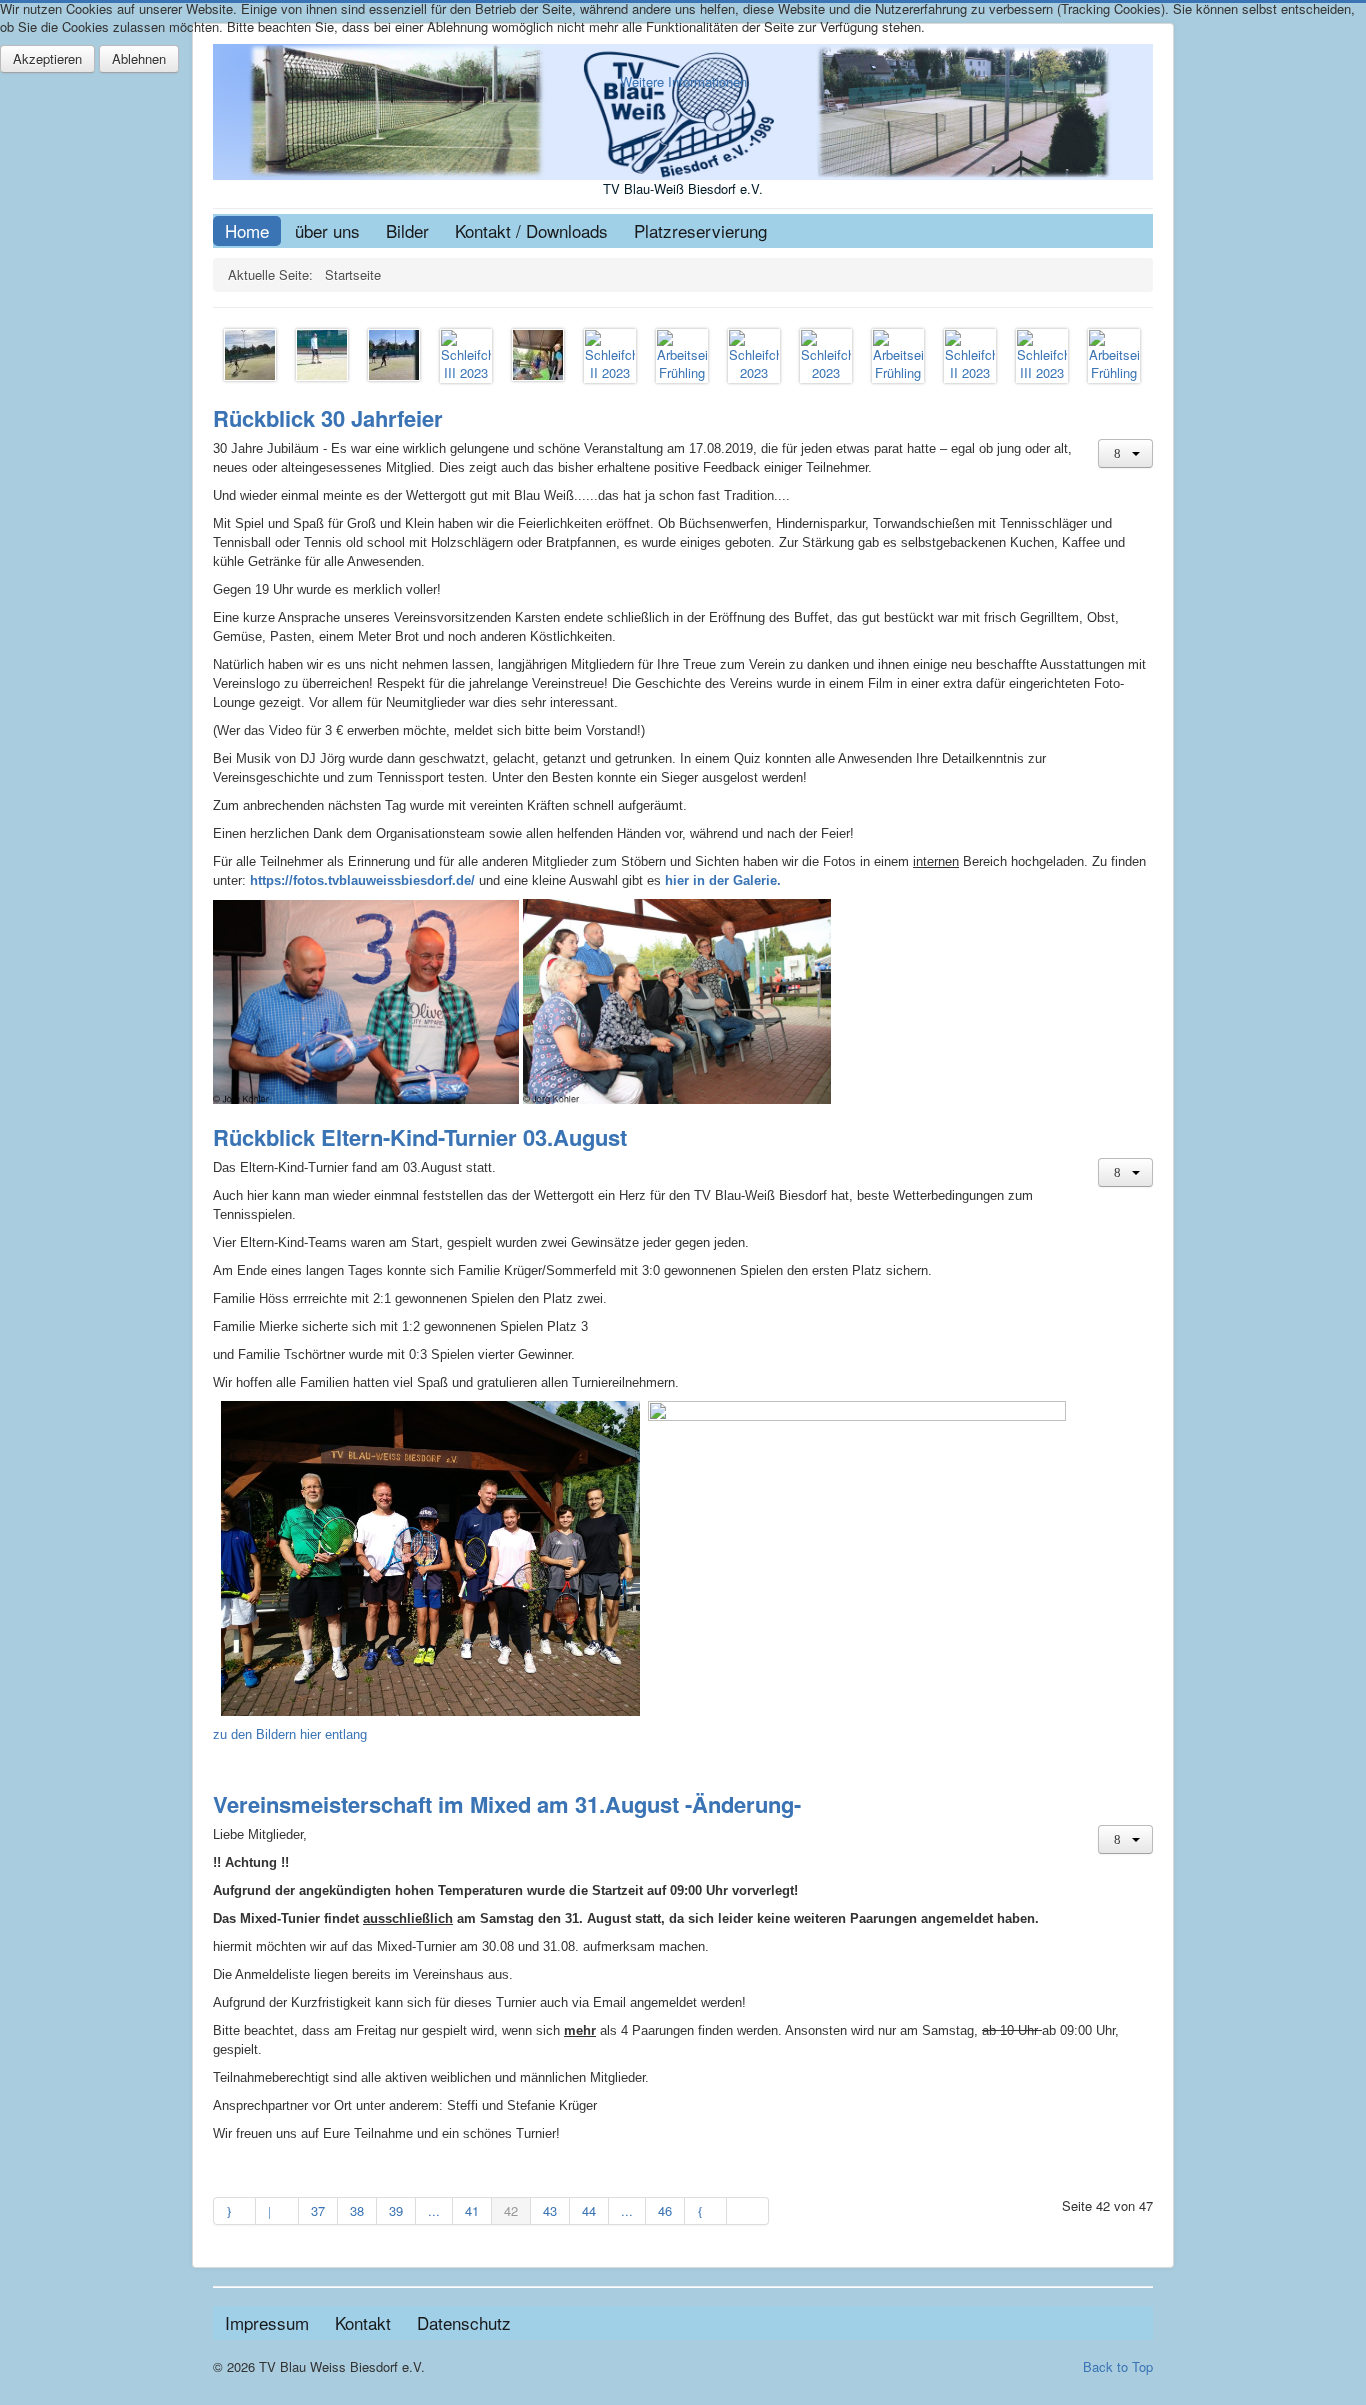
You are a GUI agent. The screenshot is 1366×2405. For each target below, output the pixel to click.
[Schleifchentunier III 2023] (394, 352)
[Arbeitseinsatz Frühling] (682, 353)
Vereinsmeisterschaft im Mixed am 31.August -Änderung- (507, 1804)
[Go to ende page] (748, 2211)
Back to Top (1118, 2366)
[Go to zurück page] (277, 2211)
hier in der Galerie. (721, 880)
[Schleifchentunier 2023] (322, 352)
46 (665, 2210)
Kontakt (363, 2322)
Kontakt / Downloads (531, 230)
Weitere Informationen (683, 81)
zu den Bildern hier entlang (290, 1734)
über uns (327, 230)
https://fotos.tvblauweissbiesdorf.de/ (364, 880)
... (434, 2210)
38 (357, 2210)
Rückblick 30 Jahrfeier (328, 418)
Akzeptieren (47, 58)
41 (472, 2210)
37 (318, 2210)
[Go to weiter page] (706, 2211)
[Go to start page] (234, 2211)
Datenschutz (464, 2322)
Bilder (407, 230)
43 (550, 2210)
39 (396, 2210)
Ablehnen (139, 58)
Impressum (267, 2322)
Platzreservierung (700, 230)
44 (589, 2210)
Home (247, 230)
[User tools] (1125, 453)
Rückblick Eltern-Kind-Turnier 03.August (420, 1137)
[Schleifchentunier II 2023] (250, 352)
